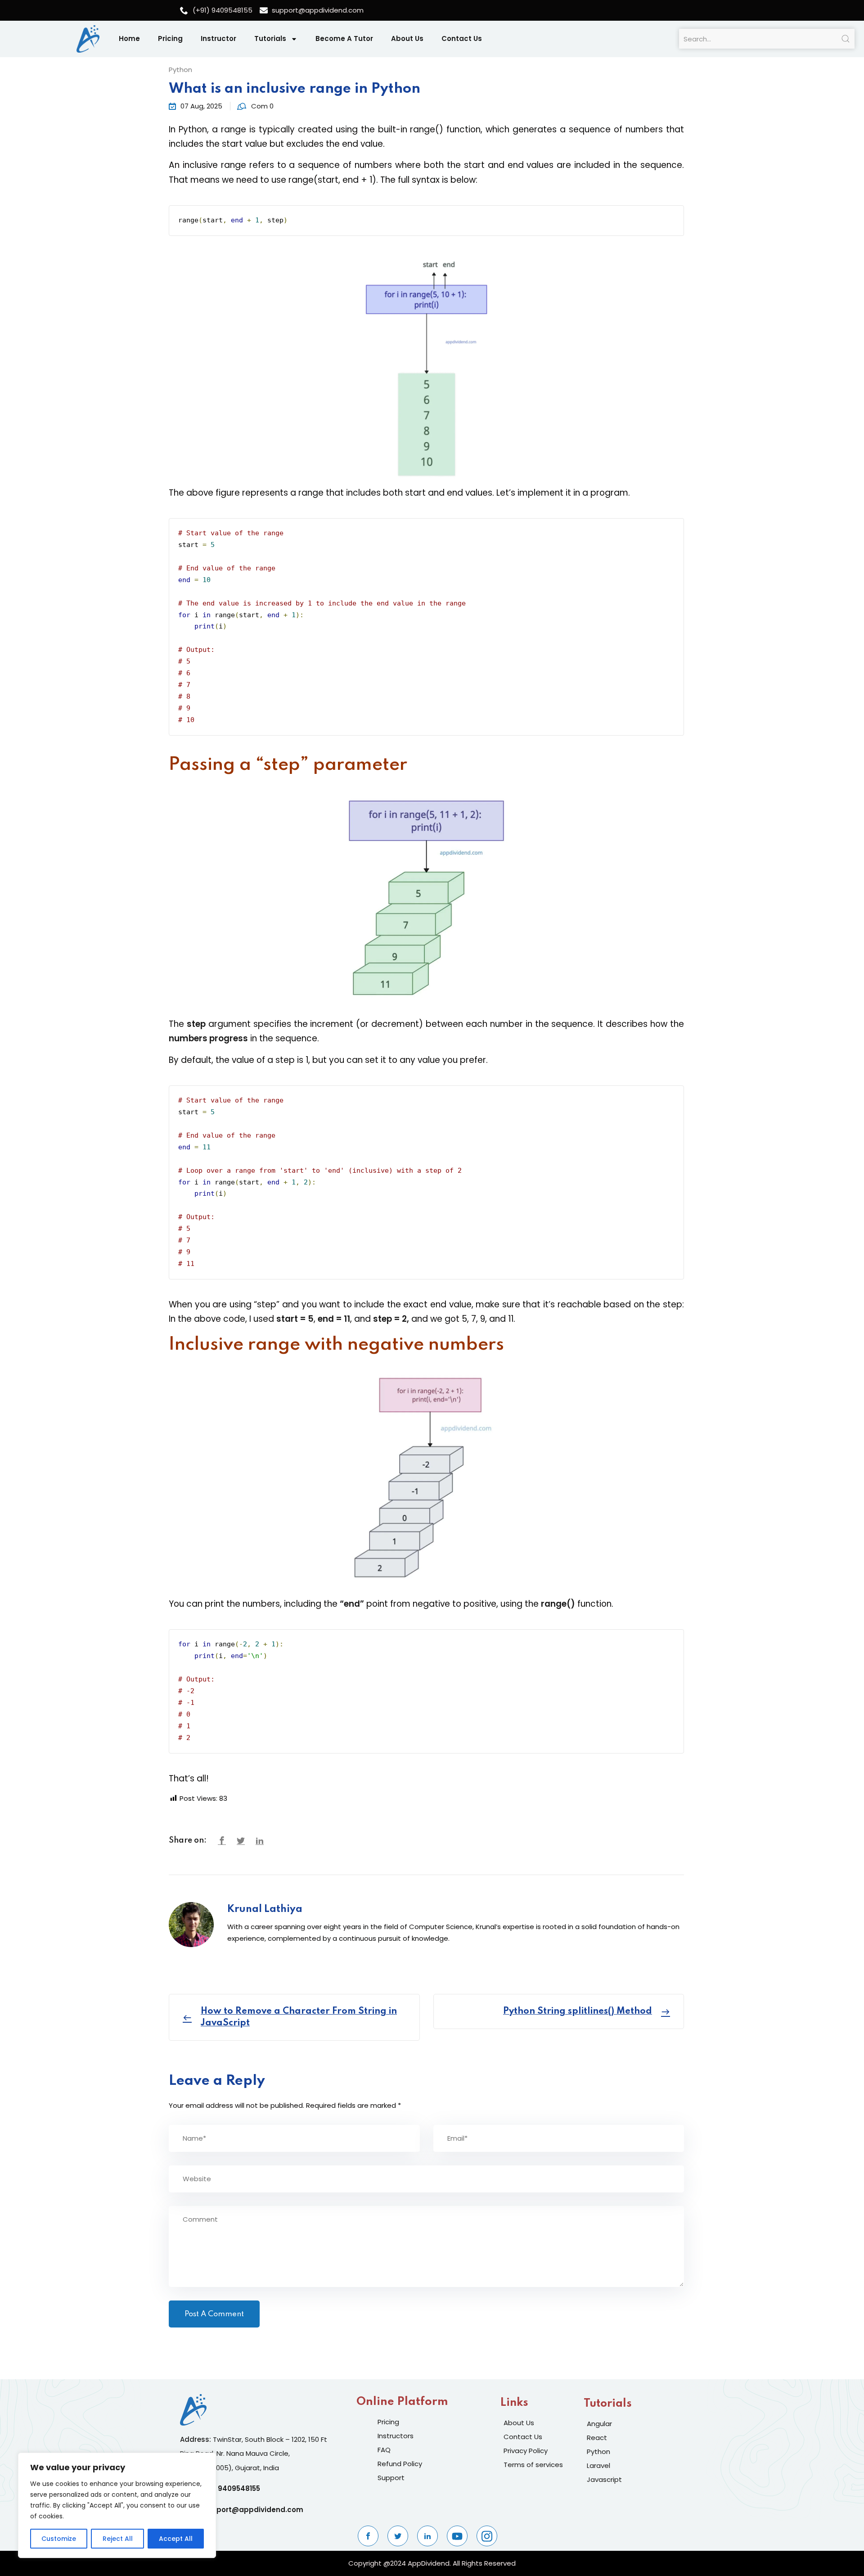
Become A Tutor (344, 38)
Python (180, 70)
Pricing (170, 38)
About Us (407, 38)
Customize (59, 2539)
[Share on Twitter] (241, 1841)
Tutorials (270, 38)
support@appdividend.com (253, 2510)
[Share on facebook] (222, 1841)
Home (129, 38)
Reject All (118, 2539)
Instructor (218, 38)
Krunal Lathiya (265, 1909)
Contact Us (462, 38)
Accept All (176, 2539)
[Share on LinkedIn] (260, 1841)
